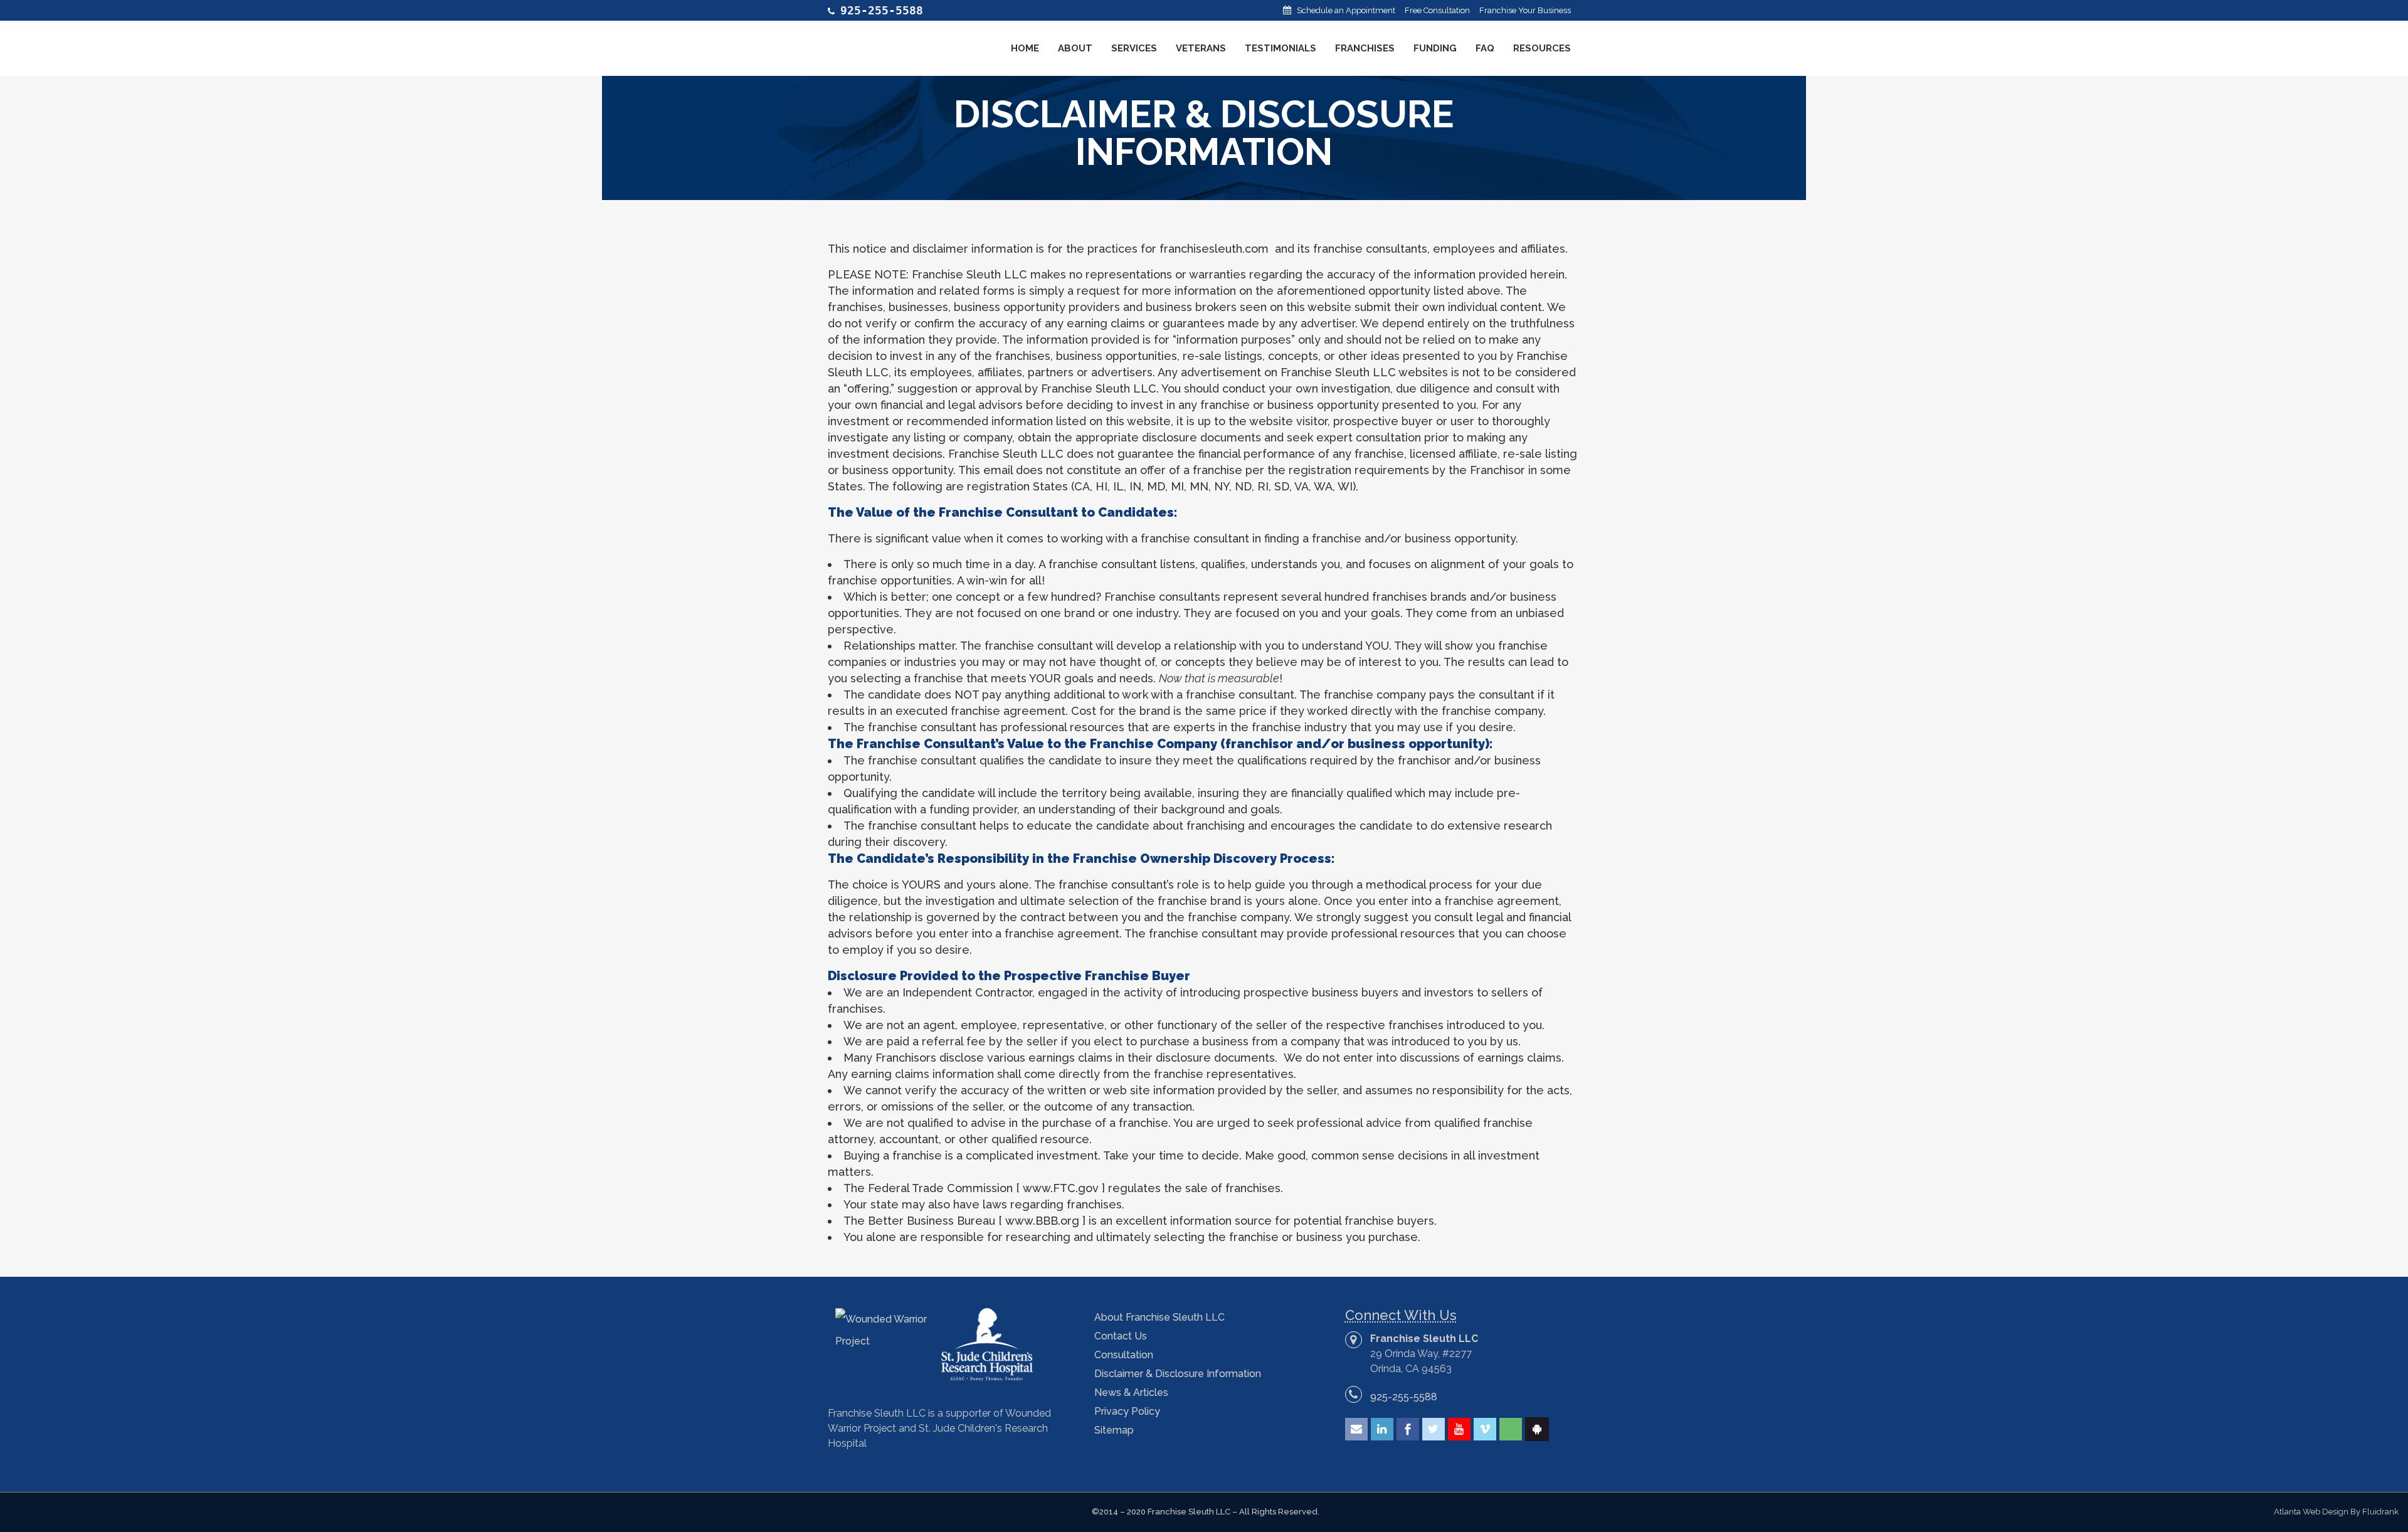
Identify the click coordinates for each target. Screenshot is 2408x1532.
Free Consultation (1437, 10)
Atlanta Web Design (2311, 1512)
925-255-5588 (1404, 1397)
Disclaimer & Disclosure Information (1178, 1374)
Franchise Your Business (1525, 10)
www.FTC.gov (1061, 1188)
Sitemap (1114, 1430)
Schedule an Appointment (1346, 10)
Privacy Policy (1127, 1411)
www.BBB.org (1042, 1221)
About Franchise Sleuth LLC (1159, 1317)
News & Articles (1131, 1392)
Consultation (1124, 1355)
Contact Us (1121, 1336)
